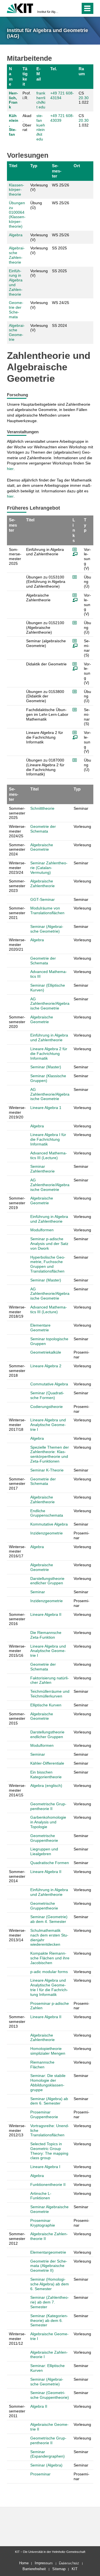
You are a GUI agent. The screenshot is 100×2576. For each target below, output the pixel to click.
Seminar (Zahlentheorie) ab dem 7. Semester (50, 2302)
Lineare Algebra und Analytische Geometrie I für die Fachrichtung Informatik (49, 1987)
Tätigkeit (25, 76)
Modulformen (42, 1230)
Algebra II (39, 2406)
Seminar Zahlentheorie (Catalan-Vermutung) (49, 868)
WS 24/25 (61, 303)
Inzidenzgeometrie (47, 1533)
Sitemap (59, 2569)
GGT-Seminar (42, 899)
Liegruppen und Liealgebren (44, 1851)
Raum (82, 71)
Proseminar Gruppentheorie (44, 2114)
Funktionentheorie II (48, 2185)
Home (24, 2563)
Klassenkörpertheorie (17, 190)
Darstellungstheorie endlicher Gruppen (47, 1581)
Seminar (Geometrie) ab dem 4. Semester (49, 1919)
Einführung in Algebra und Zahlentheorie (49, 1038)
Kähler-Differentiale (47, 1763)
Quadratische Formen (50, 1863)
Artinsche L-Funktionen (41, 2196)
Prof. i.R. (27, 95)
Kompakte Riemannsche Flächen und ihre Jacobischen (50, 1958)
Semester (57, 171)
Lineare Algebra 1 (46, 1108)
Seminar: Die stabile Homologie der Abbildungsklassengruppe (48, 2083)
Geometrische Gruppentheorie (44, 1838)
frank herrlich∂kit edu (41, 100)
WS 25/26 (61, 185)
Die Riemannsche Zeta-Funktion (46, 1635)
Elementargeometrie (48, 2252)
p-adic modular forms (49, 1972)
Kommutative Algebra (49, 1524)
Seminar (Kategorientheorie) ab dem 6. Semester (49, 2320)
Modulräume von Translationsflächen (47, 910)
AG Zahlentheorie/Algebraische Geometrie (50, 1004)
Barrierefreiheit (34, 2569)
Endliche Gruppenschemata (47, 1513)
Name (11, 76)
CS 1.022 (84, 98)
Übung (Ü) (36, 205)
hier (10, 469)
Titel (13, 166)
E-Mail (39, 74)
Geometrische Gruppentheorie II (48, 1806)
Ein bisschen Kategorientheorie (46, 1775)
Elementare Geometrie (40, 1328)
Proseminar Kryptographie (43, 2223)
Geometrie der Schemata (16, 310)
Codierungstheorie (47, 1407)
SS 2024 (59, 325)
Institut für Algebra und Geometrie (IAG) (48, 12)
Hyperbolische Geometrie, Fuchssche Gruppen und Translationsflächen (48, 1264)
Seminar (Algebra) (46, 2465)
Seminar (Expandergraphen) (47, 2454)
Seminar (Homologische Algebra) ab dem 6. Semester (50, 2284)
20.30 (84, 98)
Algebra (16, 235)
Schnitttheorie (42, 808)
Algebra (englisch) (46, 1786)
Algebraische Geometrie (17, 332)
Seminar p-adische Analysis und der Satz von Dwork (49, 1244)
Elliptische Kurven (46, 1705)
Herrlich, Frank (13, 100)
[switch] (66, 8)
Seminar (38, 1592)
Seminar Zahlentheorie (42, 1169)
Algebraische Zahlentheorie (17, 255)
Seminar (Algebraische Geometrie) (47, 929)
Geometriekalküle (46, 1352)
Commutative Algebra (49, 1384)
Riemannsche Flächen (42, 2065)
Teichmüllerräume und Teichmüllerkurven (50, 1694)
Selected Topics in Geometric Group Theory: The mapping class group (49, 2151)
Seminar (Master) (46, 1067)
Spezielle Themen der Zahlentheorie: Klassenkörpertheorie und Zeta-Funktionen (50, 1454)
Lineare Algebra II (46, 1614)
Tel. (54, 69)
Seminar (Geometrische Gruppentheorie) (50, 2395)
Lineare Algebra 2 (46, 1366)
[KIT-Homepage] (20, 8)
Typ (34, 166)
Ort (77, 166)
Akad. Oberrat (27, 123)
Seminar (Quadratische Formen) (47, 1395)
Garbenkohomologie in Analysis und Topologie (48, 1822)
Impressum (44, 2563)
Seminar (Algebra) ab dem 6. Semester (49, 2101)
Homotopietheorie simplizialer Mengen (48, 2051)
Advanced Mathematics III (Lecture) (49, 1155)
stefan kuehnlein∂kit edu (41, 127)
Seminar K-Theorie (47, 1470)
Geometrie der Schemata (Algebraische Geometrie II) (49, 2266)
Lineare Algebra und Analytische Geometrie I (48, 1425)
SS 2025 (59, 248)
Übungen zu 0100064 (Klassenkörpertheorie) (17, 215)
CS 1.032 (84, 120)
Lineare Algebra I (45, 2167)
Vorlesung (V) (39, 187)
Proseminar (40, 2474)
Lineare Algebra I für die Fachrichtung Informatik (48, 1139)
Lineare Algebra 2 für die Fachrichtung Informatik (49, 1054)
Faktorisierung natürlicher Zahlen (50, 1680)
